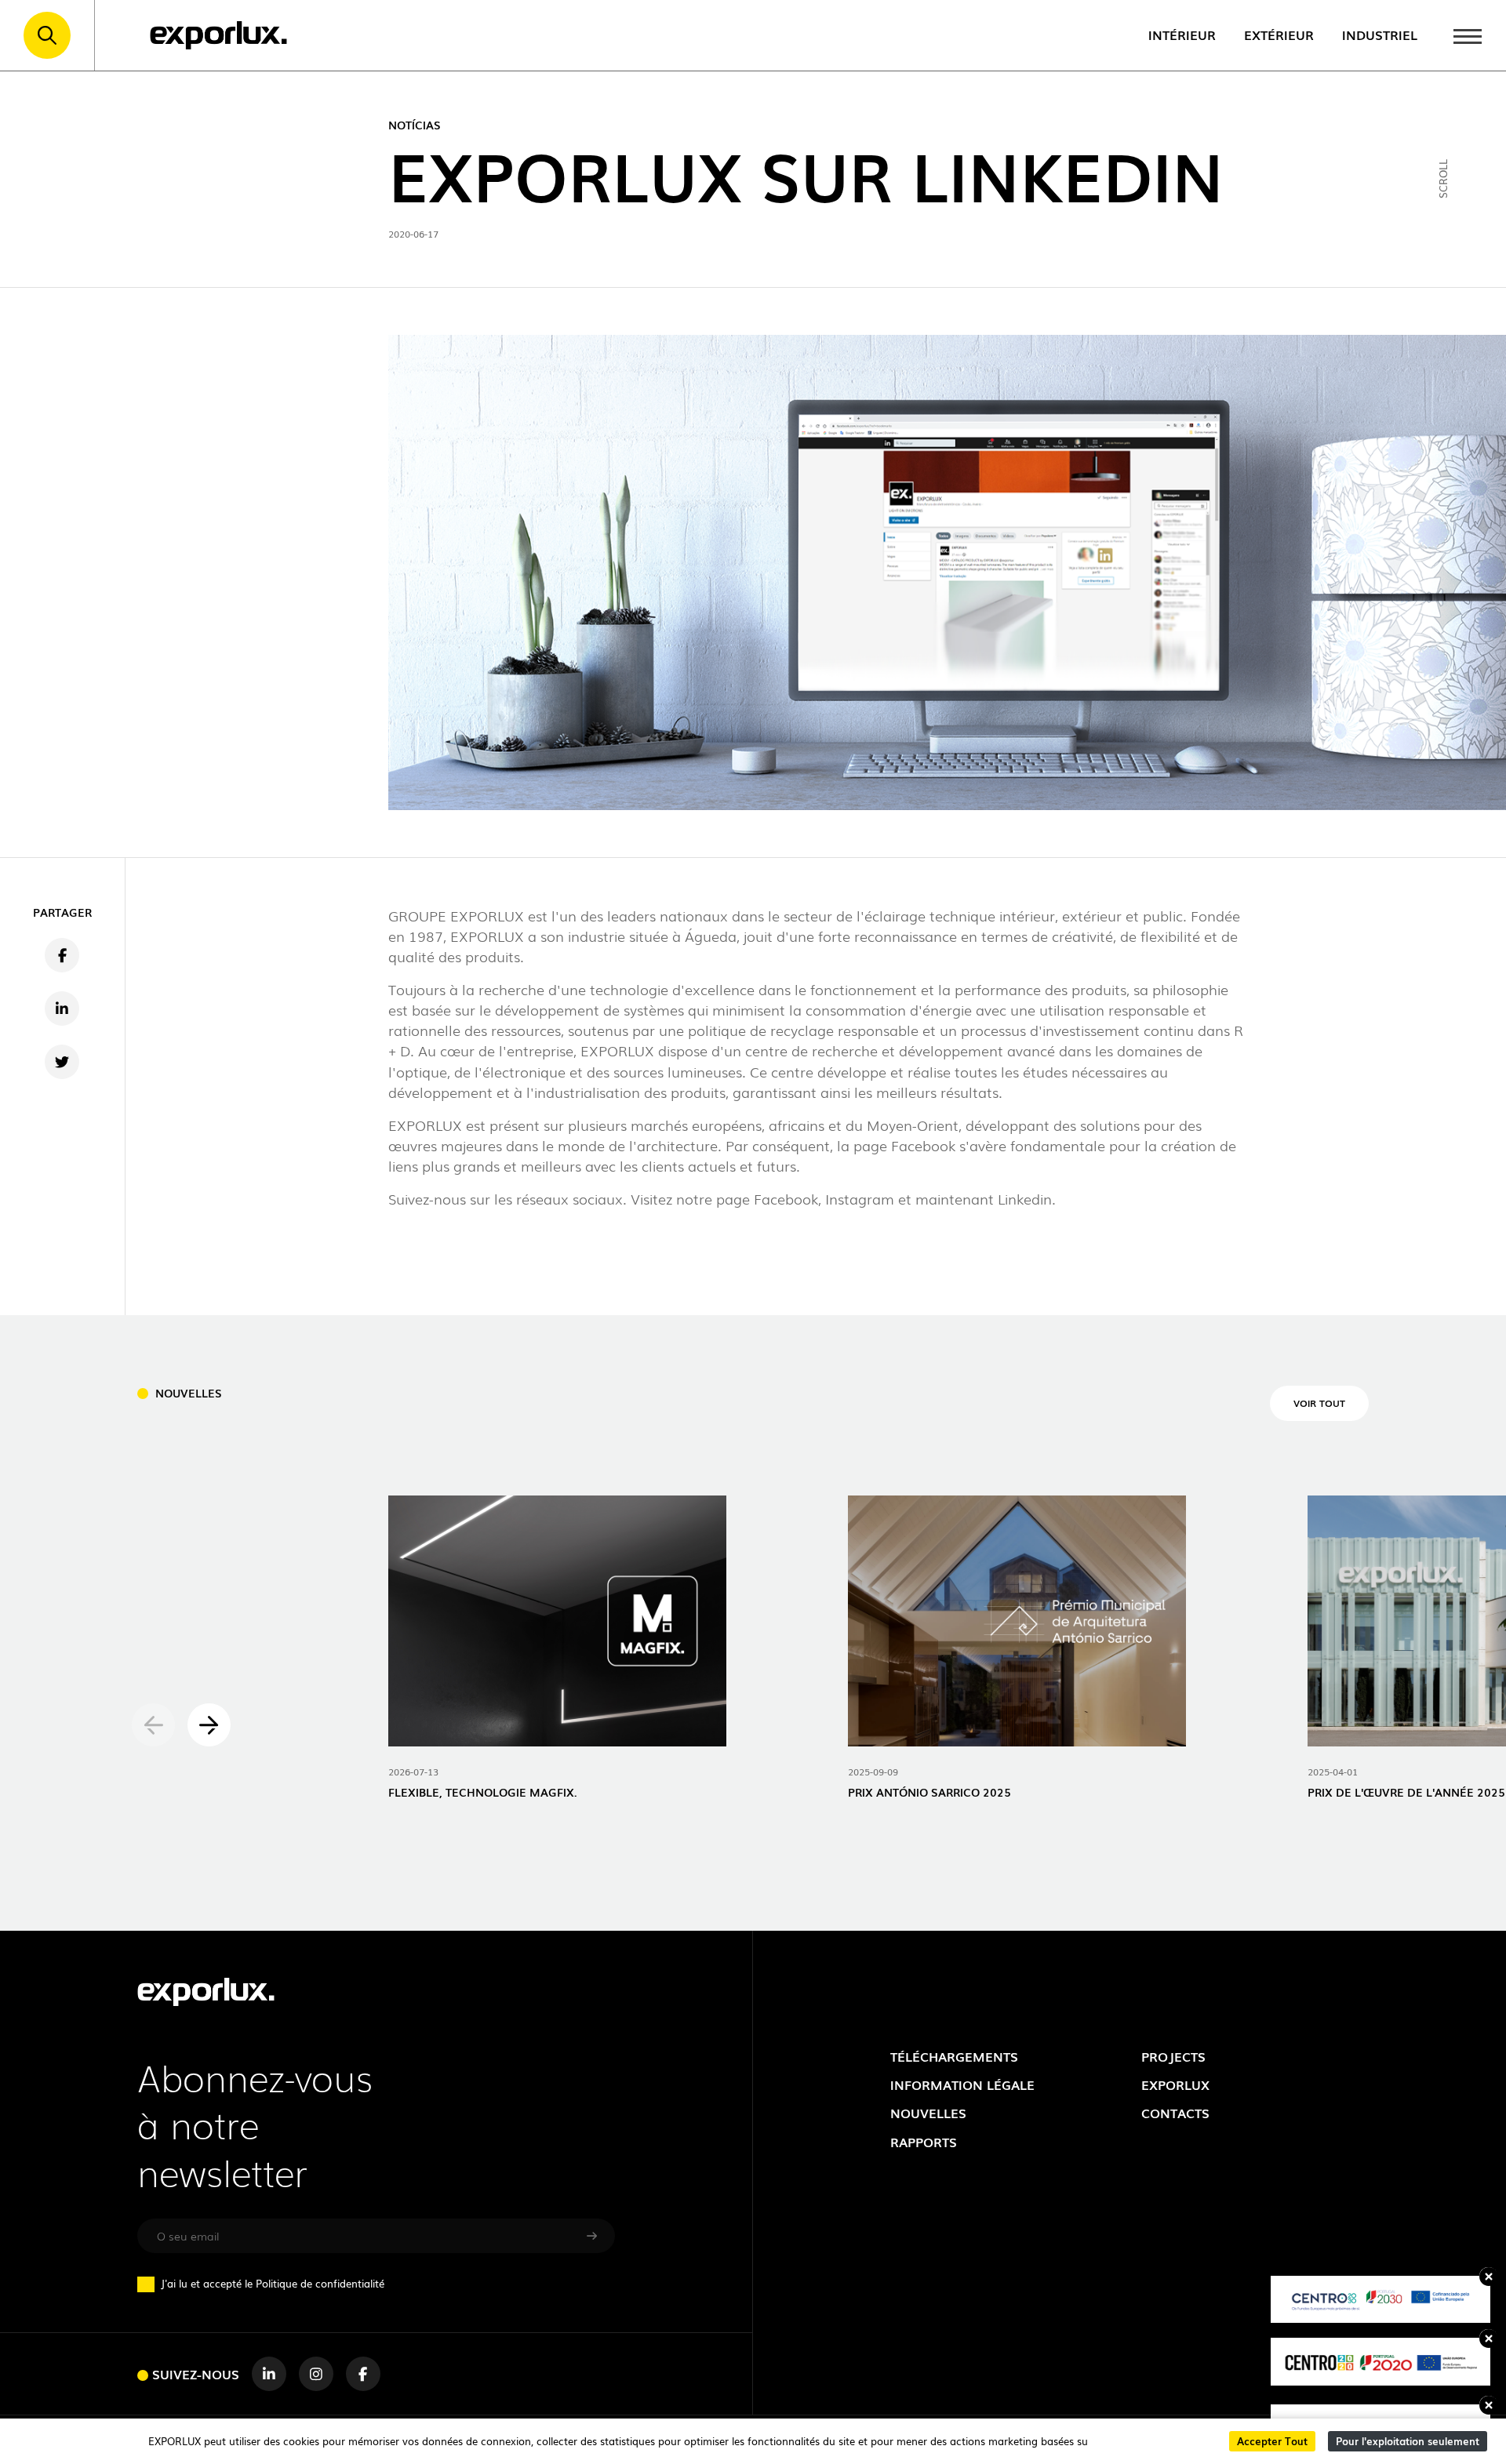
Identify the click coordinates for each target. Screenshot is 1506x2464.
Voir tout (1319, 1403)
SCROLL (1443, 179)
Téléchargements (954, 2056)
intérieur (1182, 35)
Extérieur (1279, 35)
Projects (1173, 2056)
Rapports (924, 2142)
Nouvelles (928, 2113)
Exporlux (1175, 2084)
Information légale (962, 2084)
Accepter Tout (1272, 2441)
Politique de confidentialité (320, 2283)
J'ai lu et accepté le (273, 2284)
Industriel (1380, 35)
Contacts (1175, 2113)
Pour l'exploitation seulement (1408, 2441)
